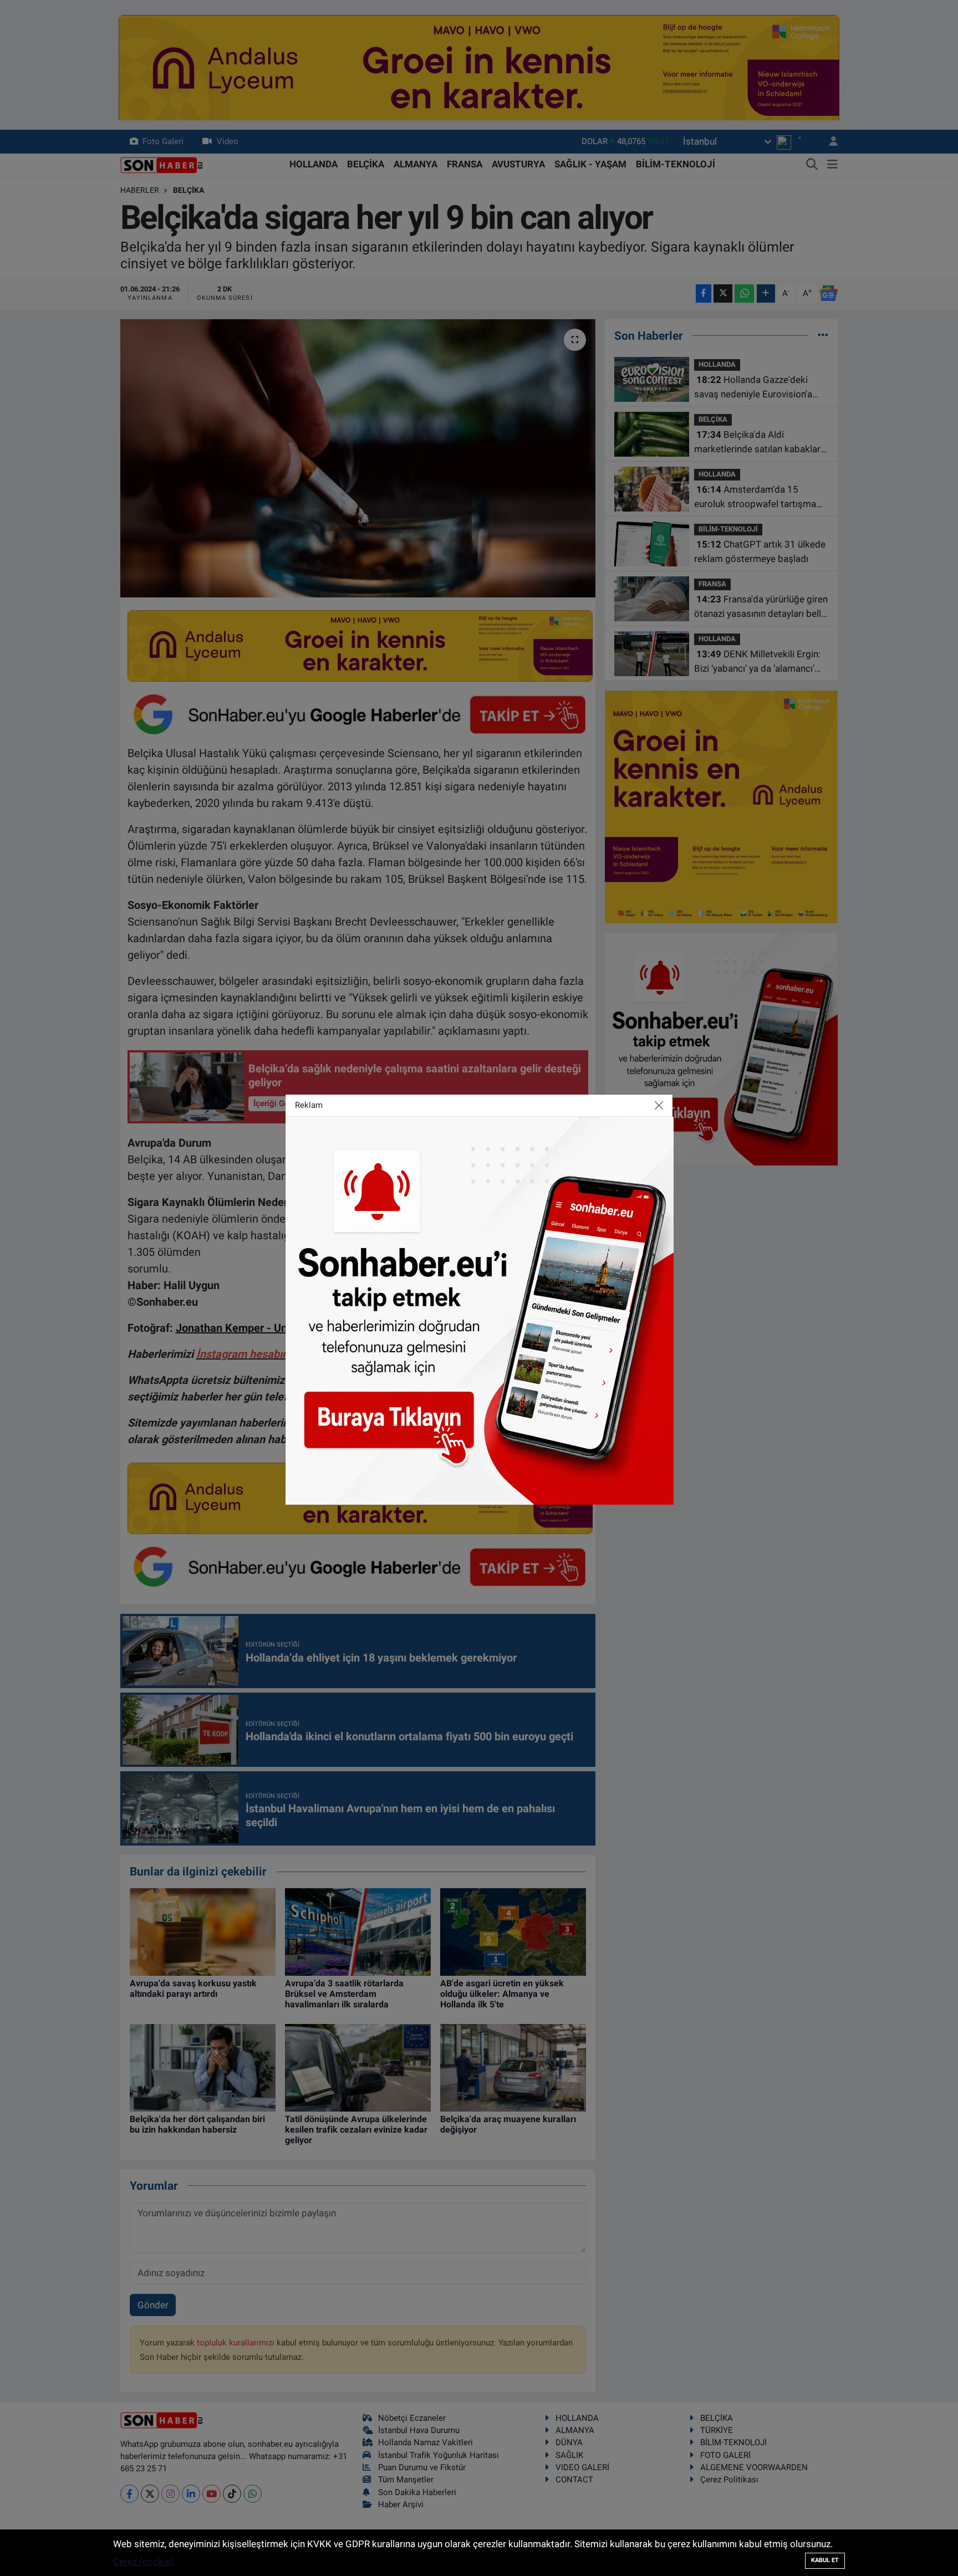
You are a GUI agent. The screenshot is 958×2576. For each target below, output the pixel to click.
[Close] (659, 1106)
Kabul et (825, 2560)
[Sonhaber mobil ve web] (480, 1310)
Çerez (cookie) (144, 2562)
